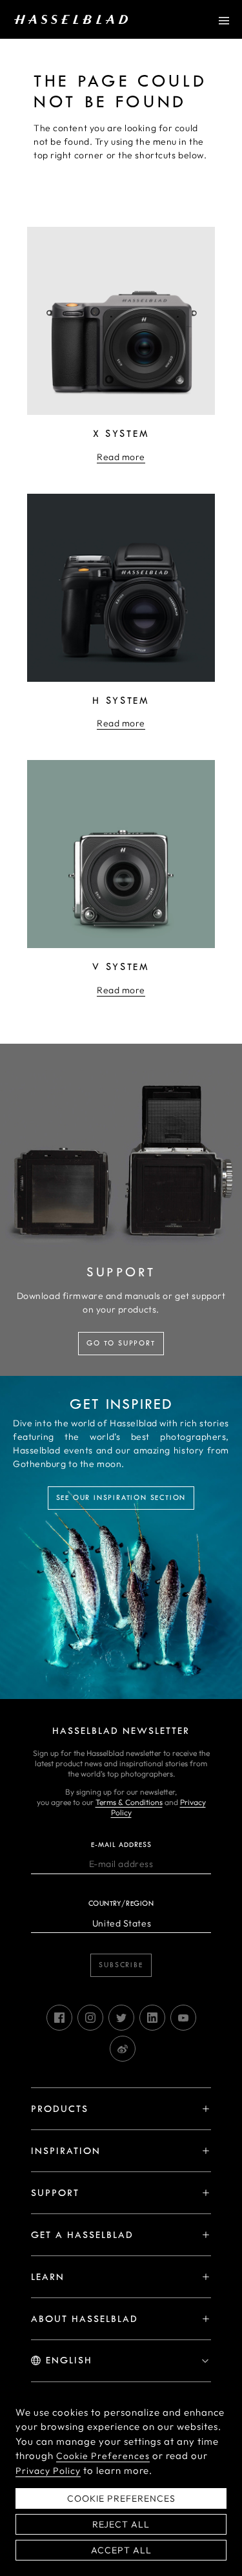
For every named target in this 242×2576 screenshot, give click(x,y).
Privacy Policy (48, 2471)
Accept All (121, 2550)
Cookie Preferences (103, 2456)
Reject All (121, 2524)
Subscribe (121, 1965)
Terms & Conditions (129, 1802)
